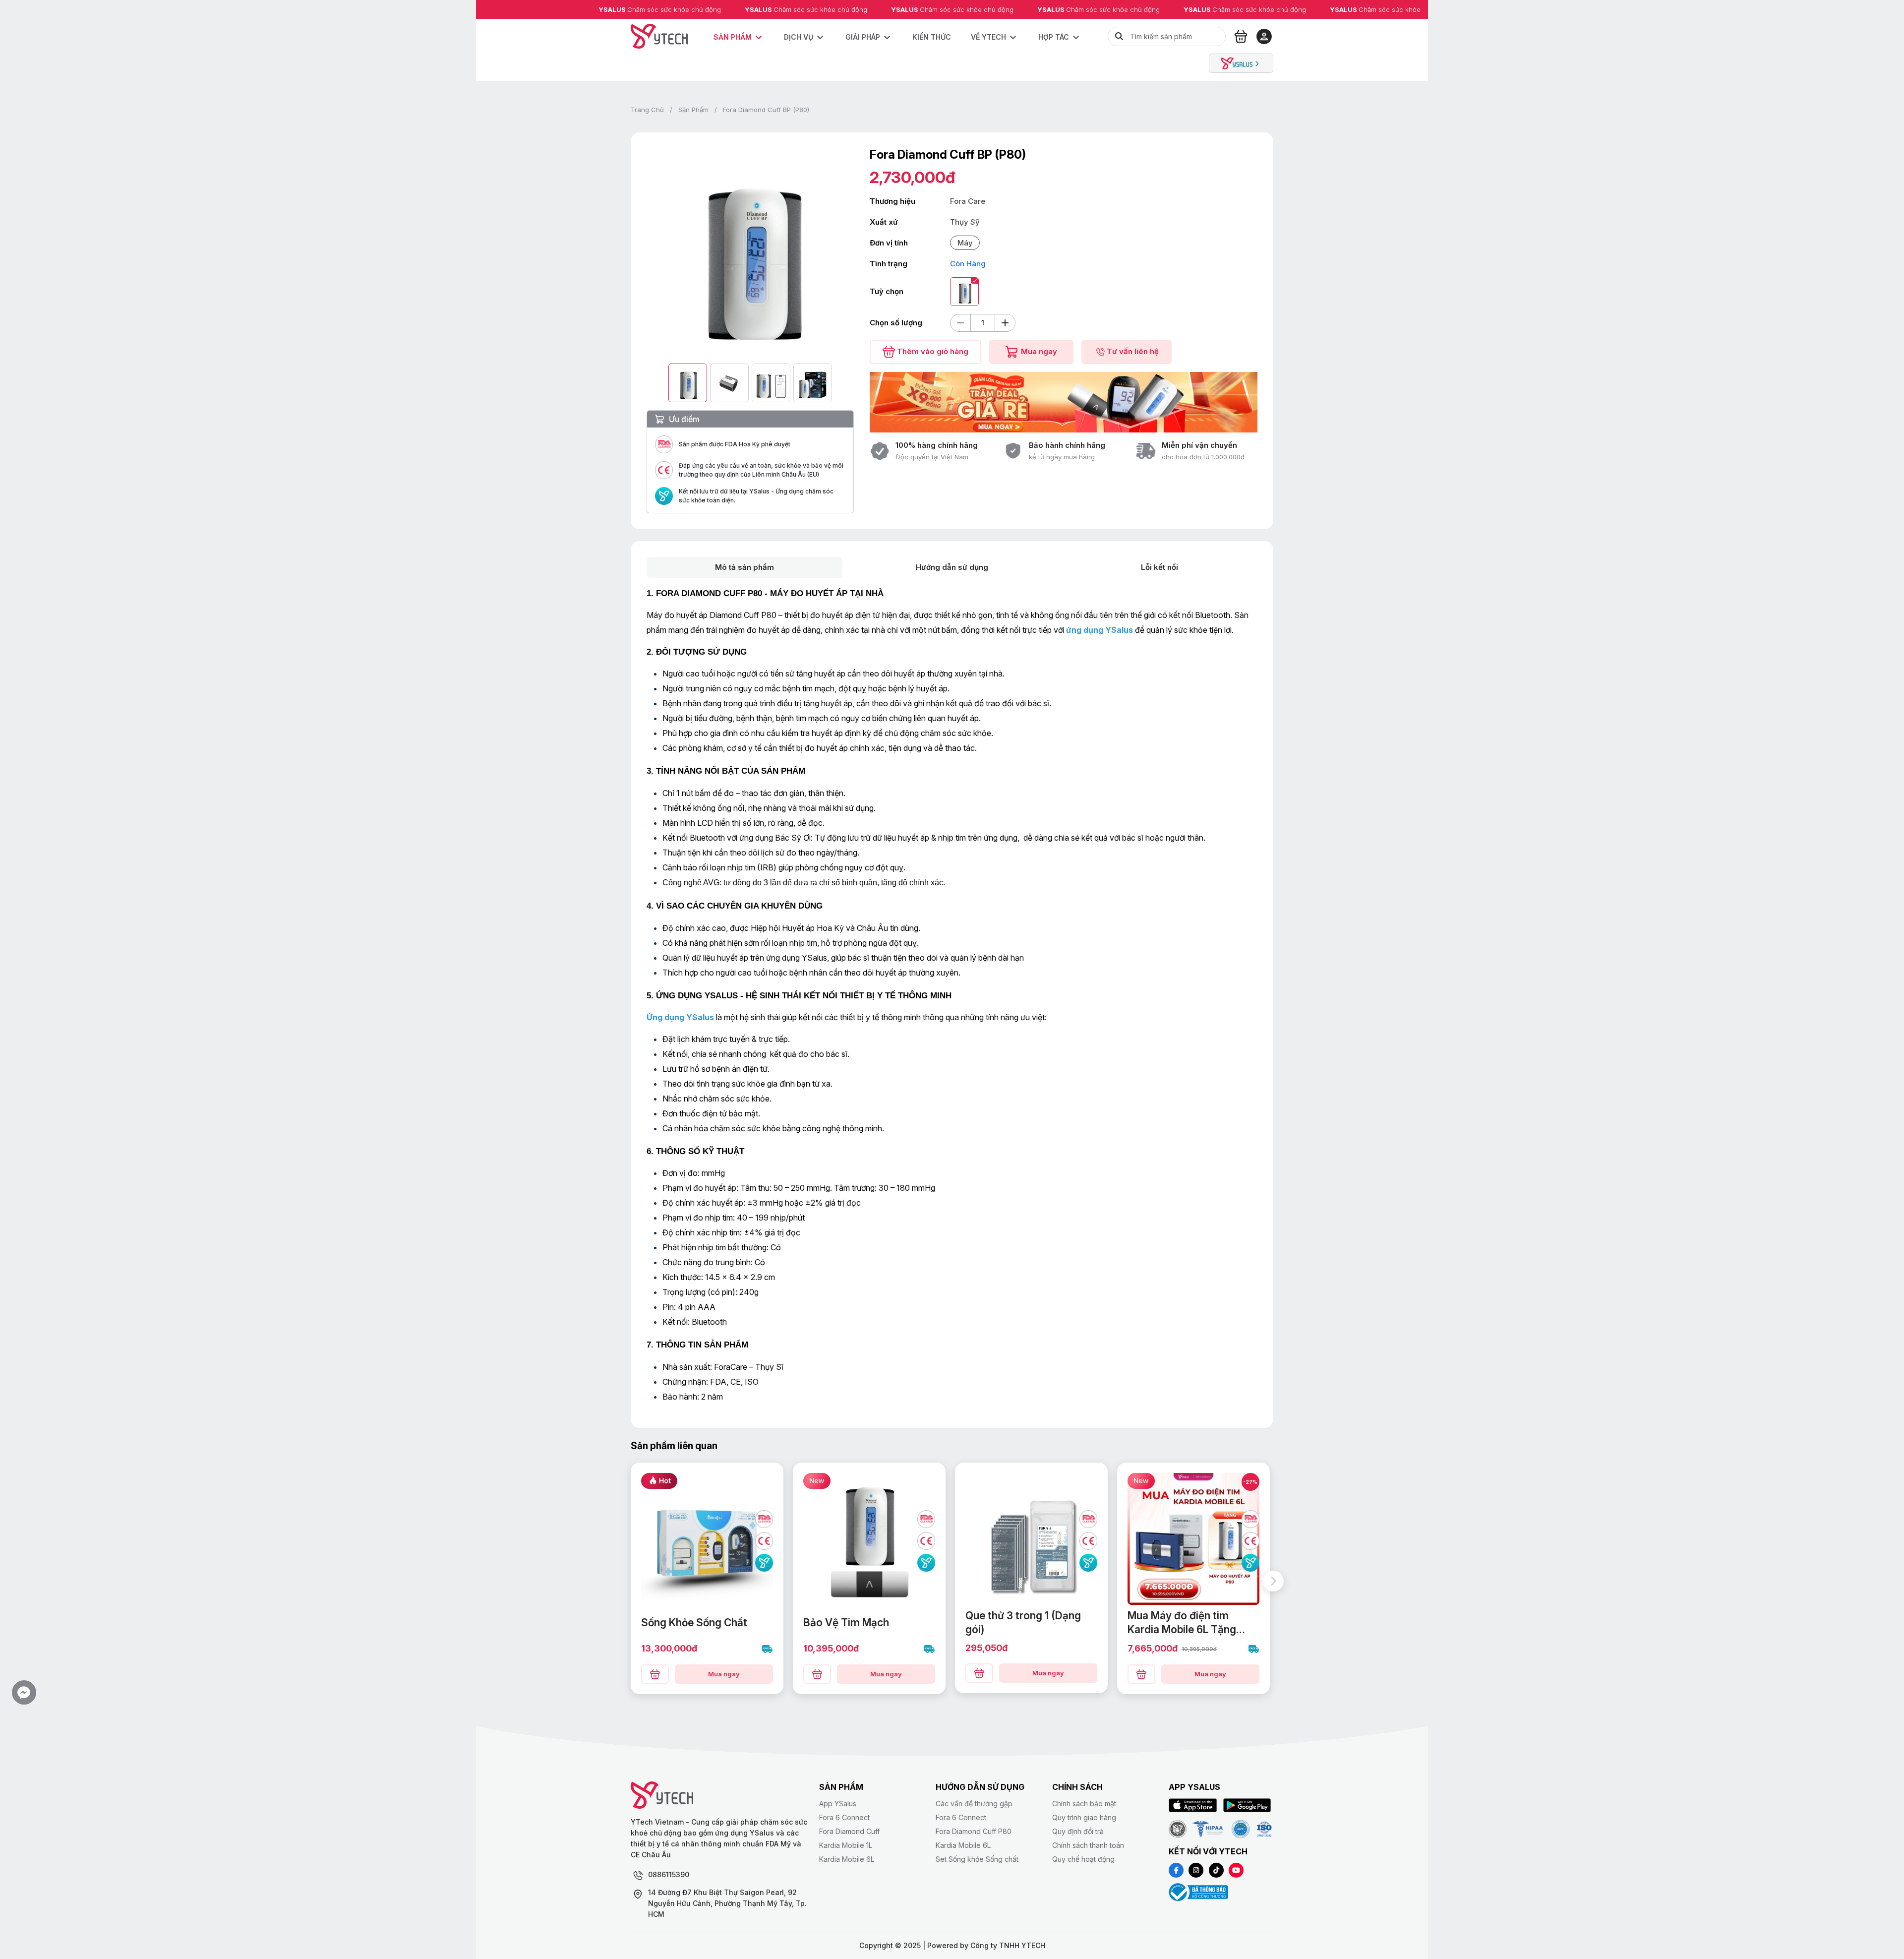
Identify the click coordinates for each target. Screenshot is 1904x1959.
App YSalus (838, 1804)
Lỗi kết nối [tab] (1160, 567)
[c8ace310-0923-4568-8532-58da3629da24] (1141, 1674)
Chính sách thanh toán (1088, 1845)
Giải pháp (863, 37)
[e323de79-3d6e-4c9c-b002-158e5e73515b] (979, 1673)
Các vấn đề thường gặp (974, 1804)
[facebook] (1176, 1870)
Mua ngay (724, 1674)
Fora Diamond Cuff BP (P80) (766, 110)
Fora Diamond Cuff (849, 1831)
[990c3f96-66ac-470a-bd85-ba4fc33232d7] (817, 1674)
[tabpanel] (952, 995)
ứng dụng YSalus (1100, 630)
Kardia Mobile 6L (847, 1859)
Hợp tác (1054, 37)
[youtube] (1236, 1870)
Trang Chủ (647, 110)
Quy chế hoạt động (1083, 1859)
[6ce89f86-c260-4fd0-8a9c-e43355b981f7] (655, 1674)
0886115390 (669, 1874)
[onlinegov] (1198, 1892)
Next (1273, 1581)
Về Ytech (988, 37)
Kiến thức (932, 37)
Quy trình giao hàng (1084, 1817)
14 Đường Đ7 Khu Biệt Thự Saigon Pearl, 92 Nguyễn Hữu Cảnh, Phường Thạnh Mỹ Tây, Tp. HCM (727, 1903)
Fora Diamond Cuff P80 (974, 1831)
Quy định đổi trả (1078, 1831)
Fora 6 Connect (844, 1817)
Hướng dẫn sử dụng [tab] (952, 567)
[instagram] (1196, 1870)
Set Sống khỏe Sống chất (977, 1859)
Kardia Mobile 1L (846, 1845)
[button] (24, 1692)
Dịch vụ (799, 37)
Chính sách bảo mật (1084, 1804)
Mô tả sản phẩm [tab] (744, 567)
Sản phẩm (733, 37)
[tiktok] (1216, 1870)
